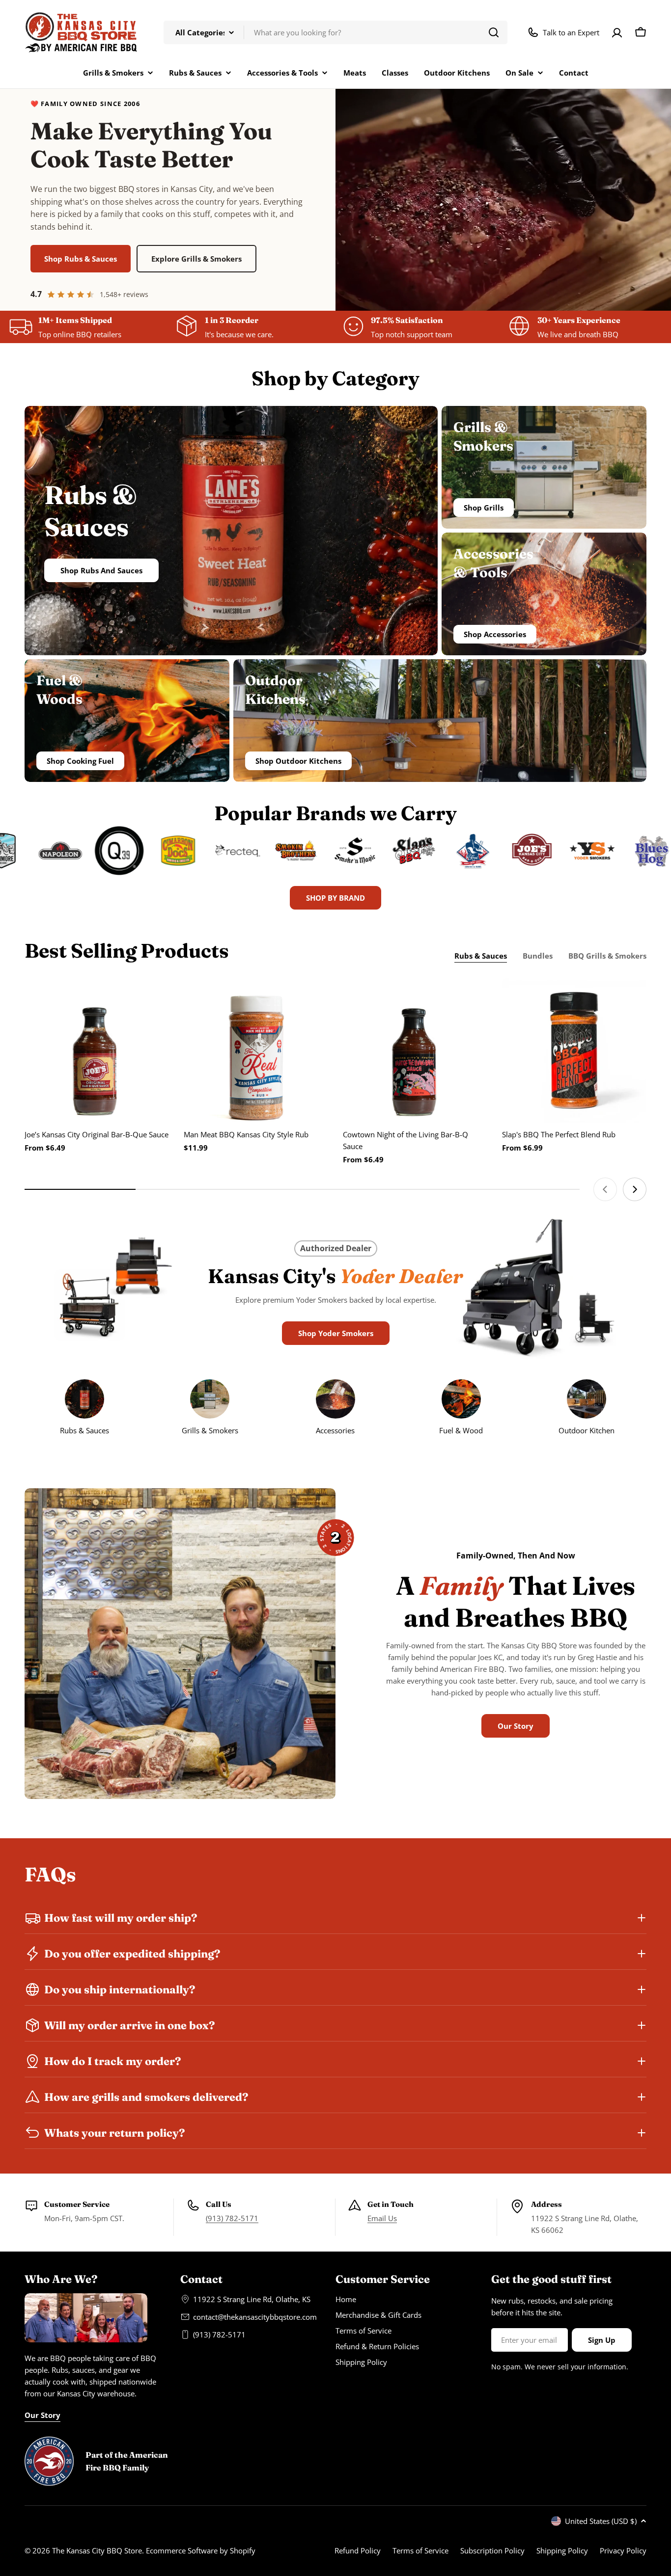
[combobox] (335, 32)
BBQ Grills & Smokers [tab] (607, 956)
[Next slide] (635, 1189)
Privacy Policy (623, 2550)
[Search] (494, 32)
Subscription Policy (492, 2550)
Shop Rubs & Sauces (81, 259)
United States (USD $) (601, 2521)
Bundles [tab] (538, 956)
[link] (587, 1409)
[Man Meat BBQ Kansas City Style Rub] (256, 1050)
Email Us (382, 2218)
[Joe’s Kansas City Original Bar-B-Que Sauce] (97, 1050)
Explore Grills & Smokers (196, 259)
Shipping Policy (562, 2550)
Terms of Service (420, 2550)
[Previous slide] (605, 1189)
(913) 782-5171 (232, 2218)
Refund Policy (358, 2550)
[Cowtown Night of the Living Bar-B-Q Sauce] (415, 1050)
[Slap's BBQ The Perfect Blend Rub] (574, 1050)
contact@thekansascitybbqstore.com (255, 2317)
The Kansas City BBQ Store (97, 2550)
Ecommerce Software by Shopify (201, 2550)
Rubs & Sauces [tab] (481, 956)
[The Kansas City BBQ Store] (35, 851)
